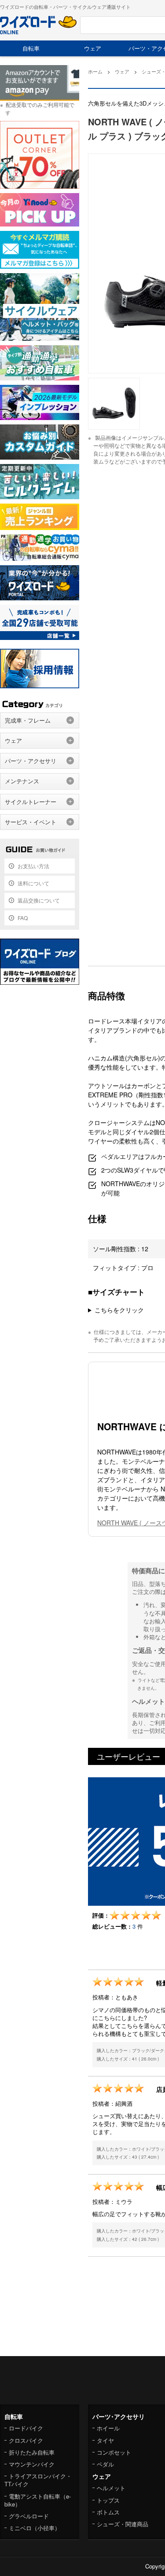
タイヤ (105, 2440)
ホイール (108, 2428)
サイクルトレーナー (31, 802)
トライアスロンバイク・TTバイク (38, 2480)
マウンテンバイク (32, 2464)
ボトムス (108, 2512)
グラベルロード (29, 2516)
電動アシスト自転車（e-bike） (38, 2500)
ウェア (93, 48)
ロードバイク (26, 2428)
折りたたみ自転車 (32, 2452)
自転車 (31, 48)
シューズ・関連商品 (123, 2524)
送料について (33, 883)
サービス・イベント (31, 822)
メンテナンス (22, 781)
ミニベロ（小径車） (35, 2528)
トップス (108, 2500)
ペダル (105, 2464)
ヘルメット (111, 2488)
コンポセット (114, 2452)
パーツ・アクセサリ (31, 761)
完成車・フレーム (28, 720)
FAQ (23, 918)
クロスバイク (26, 2440)
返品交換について (39, 900)
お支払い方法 (33, 866)
